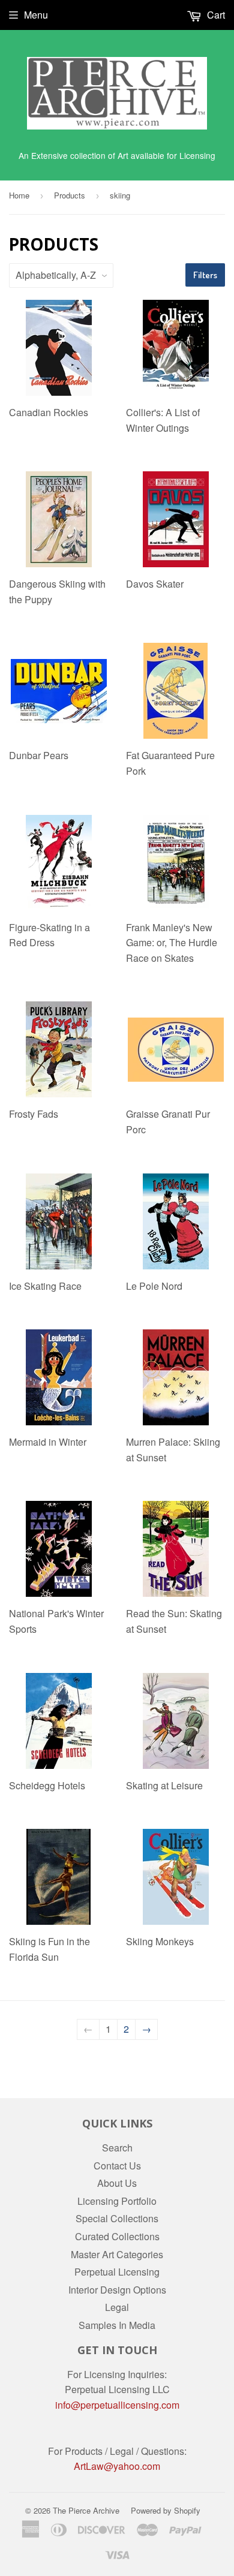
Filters (205, 275)
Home (19, 195)
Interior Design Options (117, 2290)
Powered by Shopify (166, 2510)
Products (70, 195)
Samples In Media (117, 2325)
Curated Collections (117, 2236)
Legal (117, 2307)
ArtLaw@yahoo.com (117, 2466)
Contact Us (117, 2166)
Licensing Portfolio (117, 2201)
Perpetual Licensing (117, 2272)
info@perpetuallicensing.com (117, 2405)
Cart (215, 15)
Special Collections (117, 2218)
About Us (117, 2183)
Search (117, 2148)
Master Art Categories (117, 2254)
